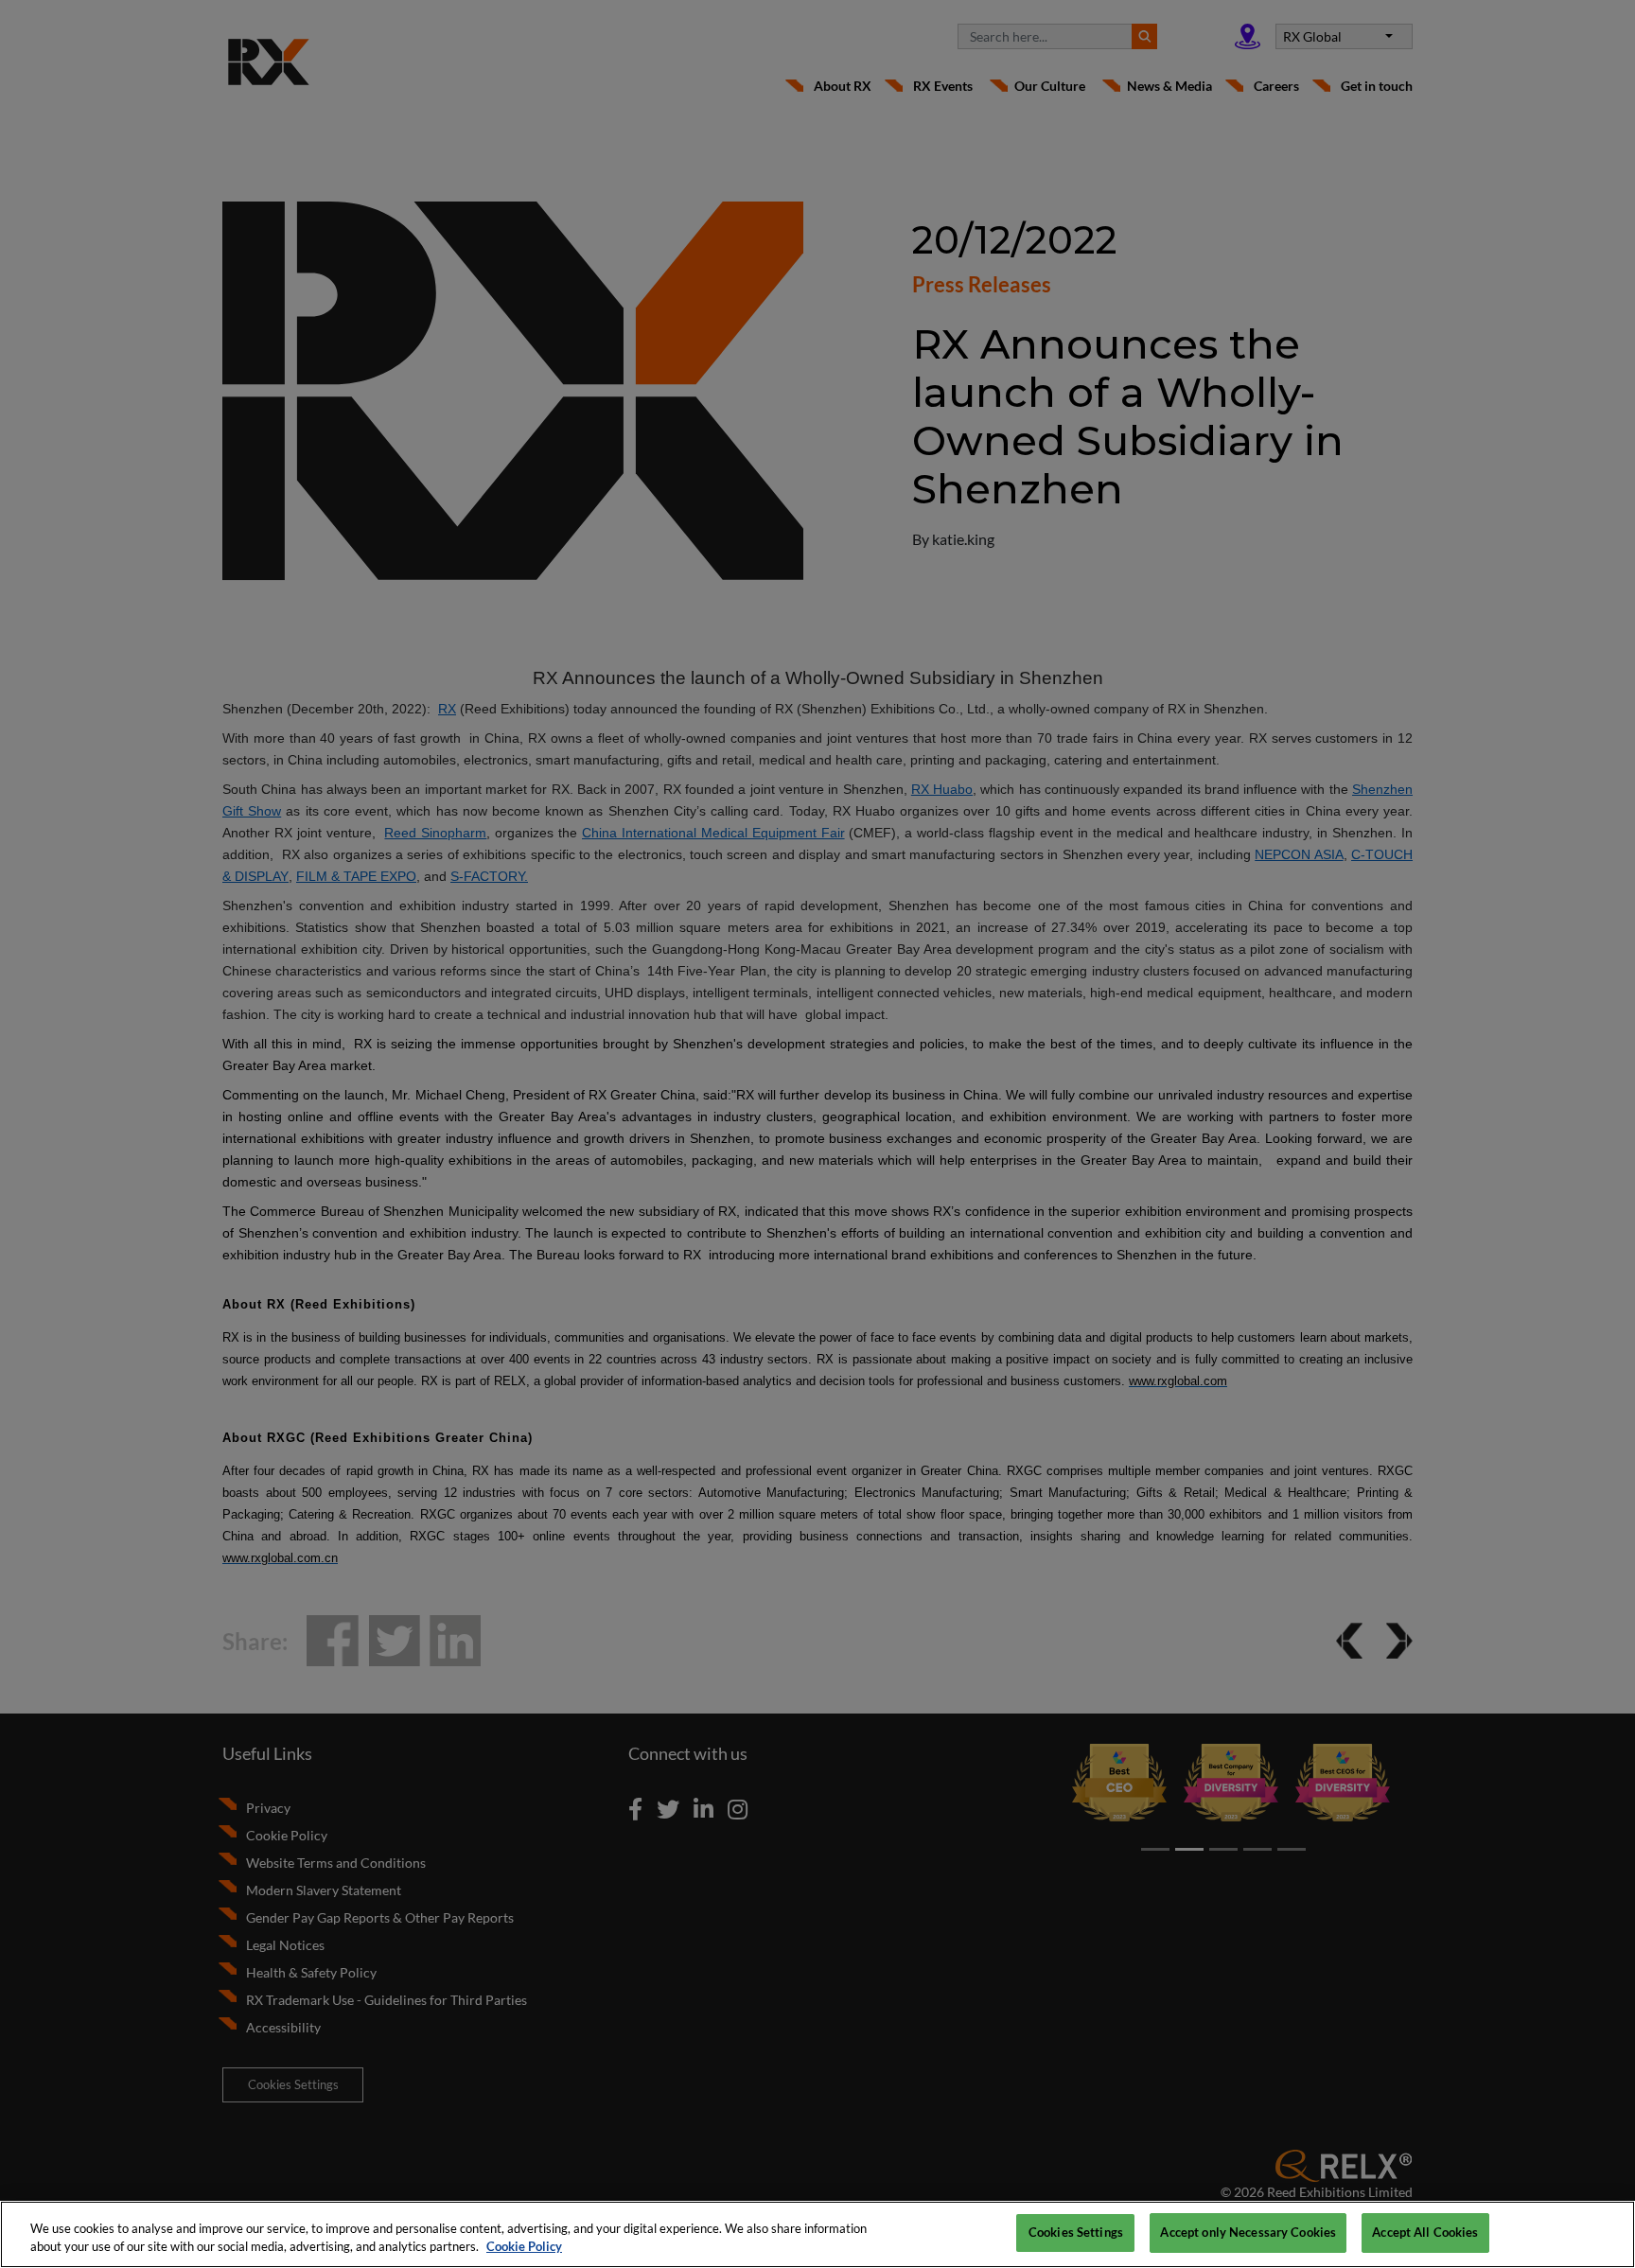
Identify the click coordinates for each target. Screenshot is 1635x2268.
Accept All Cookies (1425, 2232)
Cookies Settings (1076, 2232)
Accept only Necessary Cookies (1248, 2232)
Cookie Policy (524, 2247)
